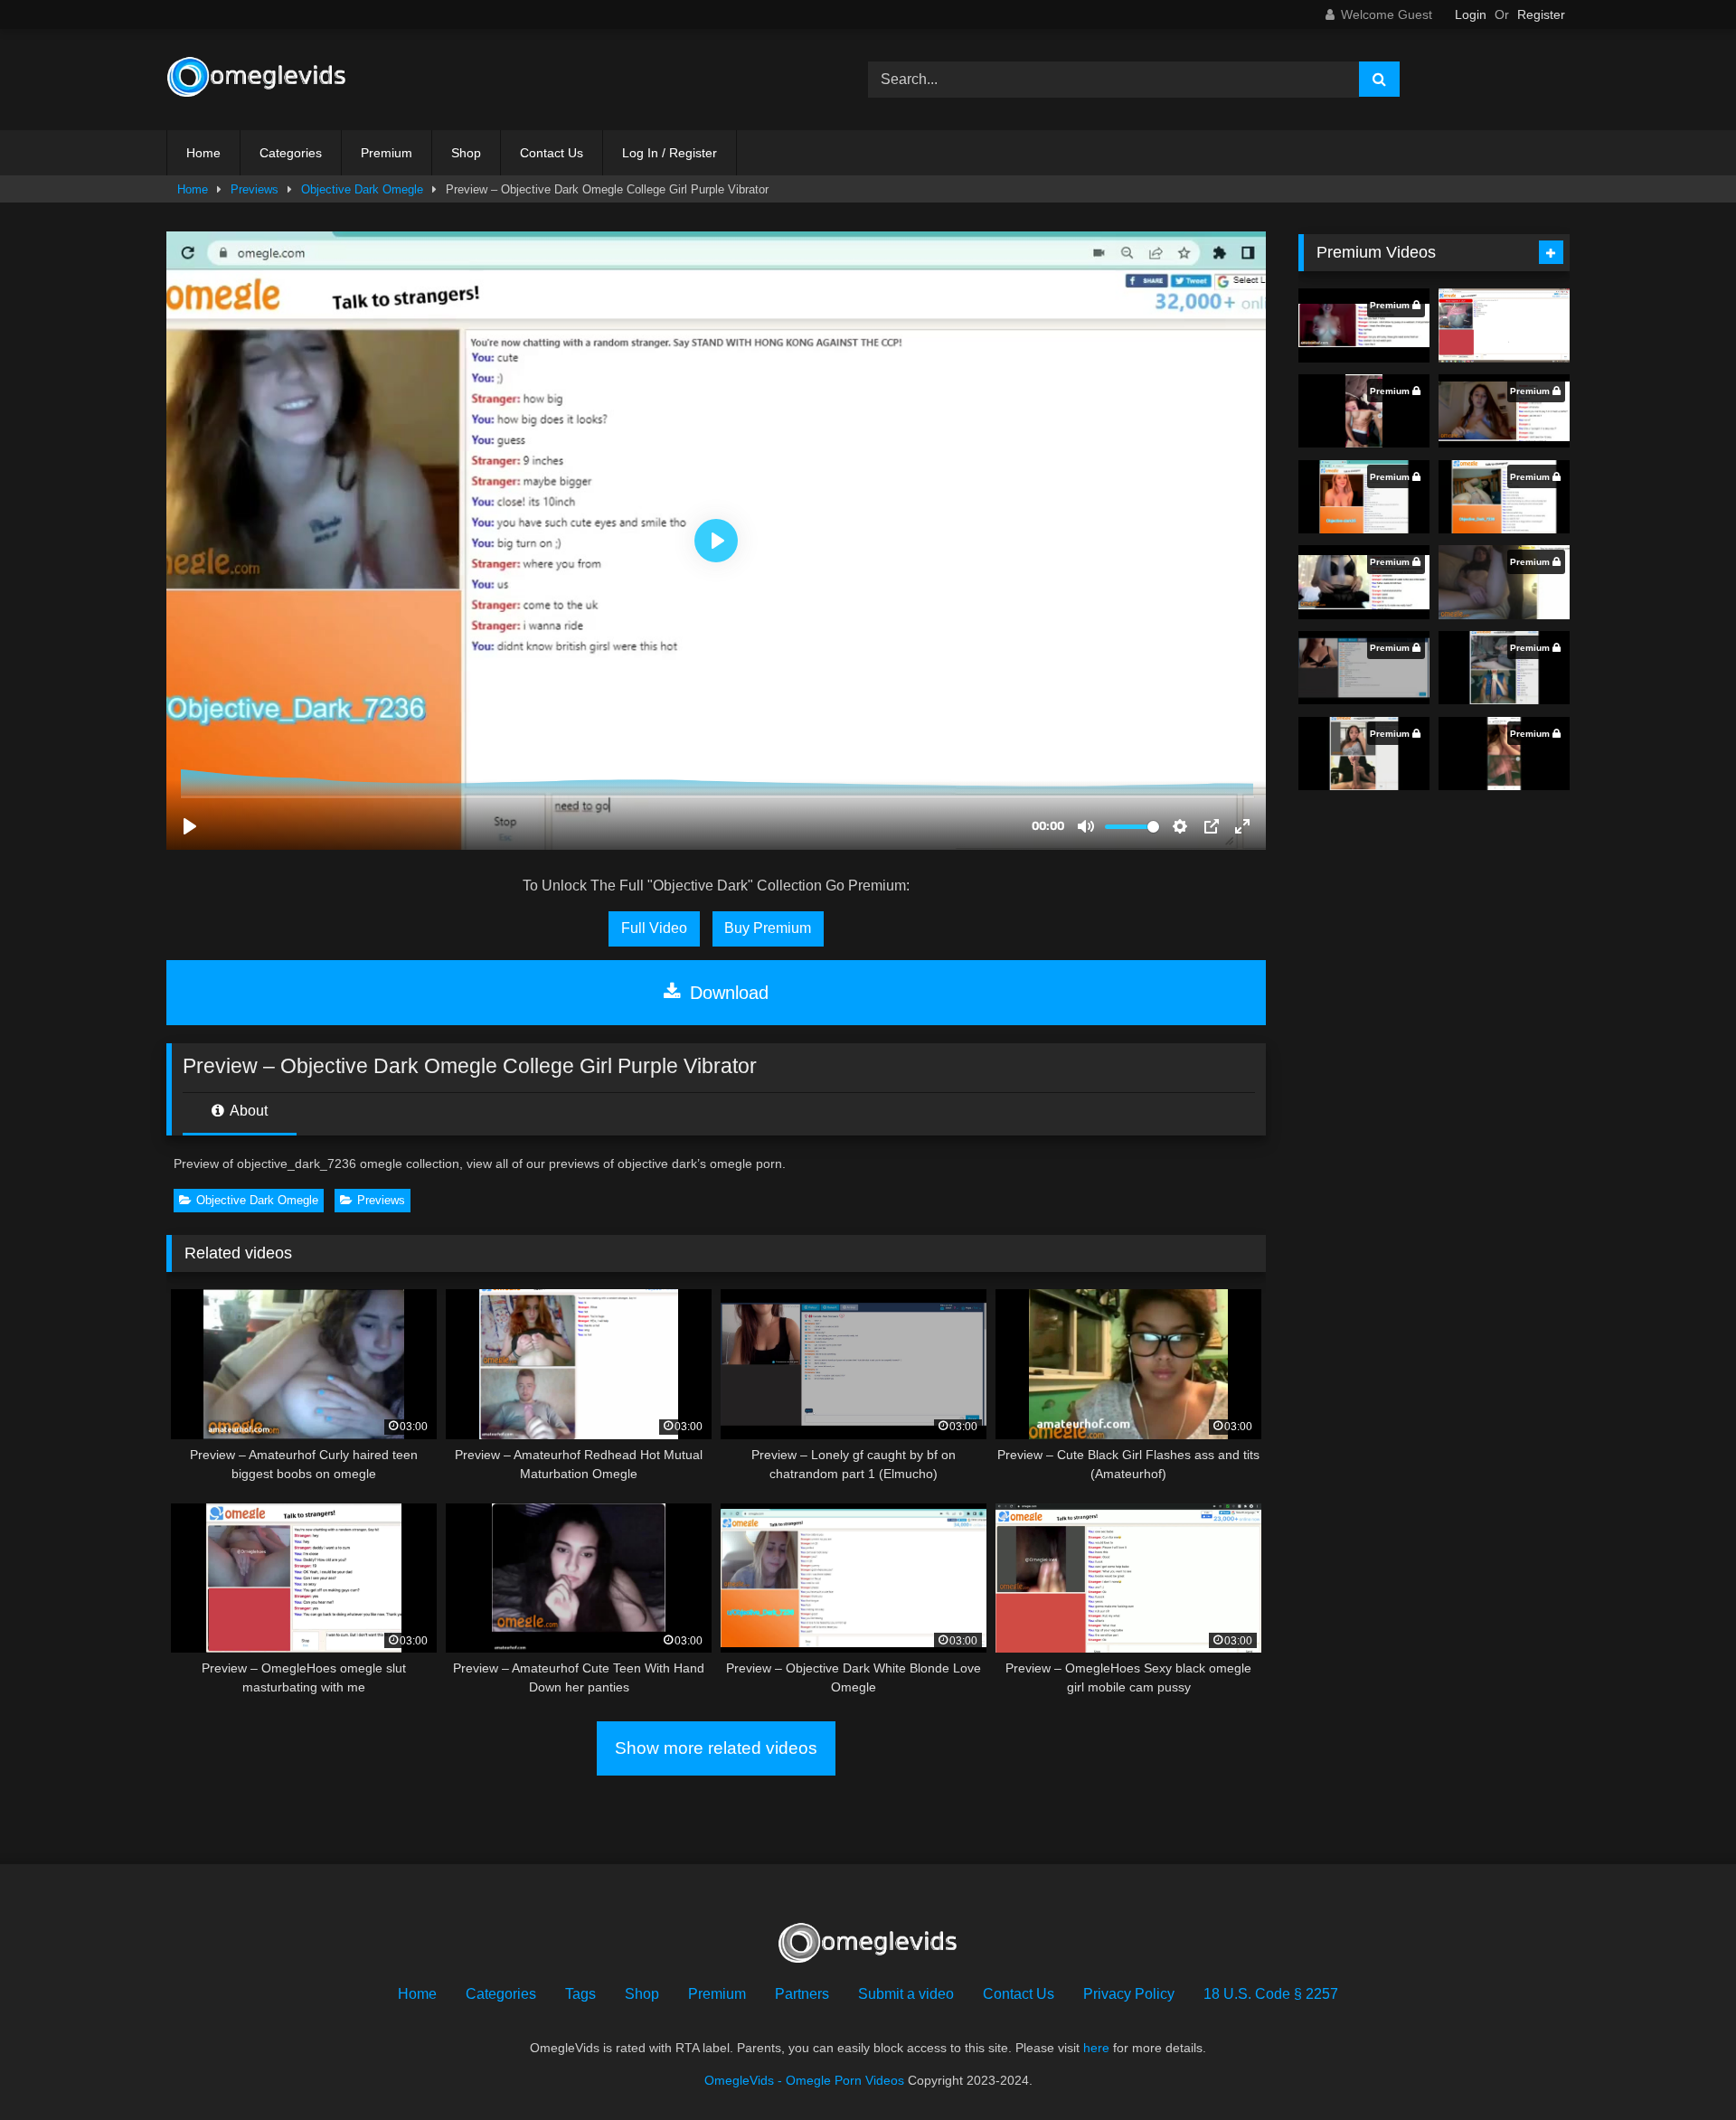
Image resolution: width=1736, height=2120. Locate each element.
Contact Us (552, 153)
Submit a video (906, 1994)
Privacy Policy (1129, 1994)
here (1096, 2048)
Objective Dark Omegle (362, 189)
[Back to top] (1680, 2066)
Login (1471, 14)
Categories (291, 153)
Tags (580, 1994)
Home (203, 153)
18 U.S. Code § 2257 (1271, 1994)
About (247, 1111)
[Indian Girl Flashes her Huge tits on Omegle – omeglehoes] (1504, 325)
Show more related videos (716, 1748)
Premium (387, 153)
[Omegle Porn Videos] (257, 80)
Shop (466, 153)
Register (1541, 14)
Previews (255, 189)
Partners (802, 1994)
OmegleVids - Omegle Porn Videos (804, 2080)
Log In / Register (670, 153)
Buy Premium (768, 928)
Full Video (654, 928)
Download (726, 993)
